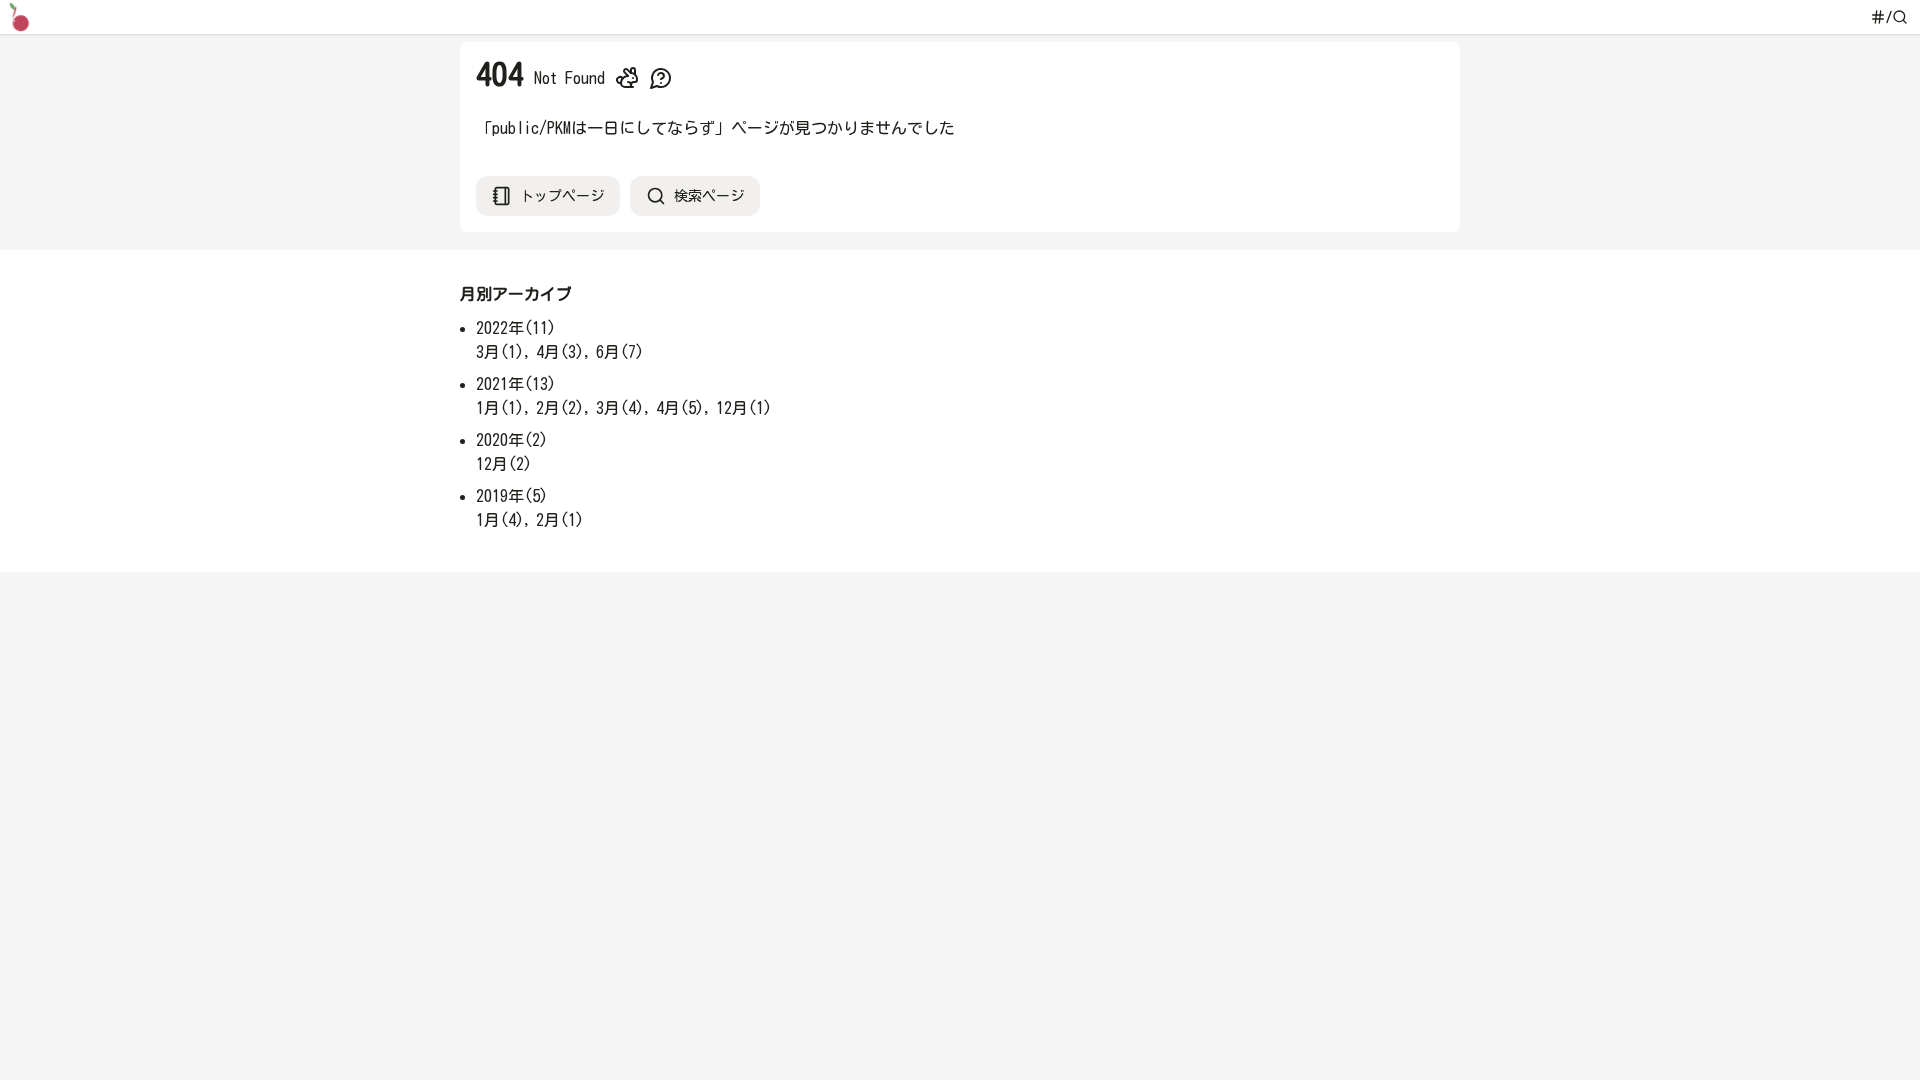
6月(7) (620, 352)
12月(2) (504, 464)
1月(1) (500, 408)
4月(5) (680, 408)
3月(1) (500, 352)
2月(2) (560, 408)
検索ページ (709, 196)
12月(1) (744, 408)
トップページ (562, 196)
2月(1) (560, 520)
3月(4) (620, 408)
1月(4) (500, 520)
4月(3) (560, 352)
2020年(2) (512, 440)
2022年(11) (516, 328)
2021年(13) (516, 384)
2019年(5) (512, 496)
